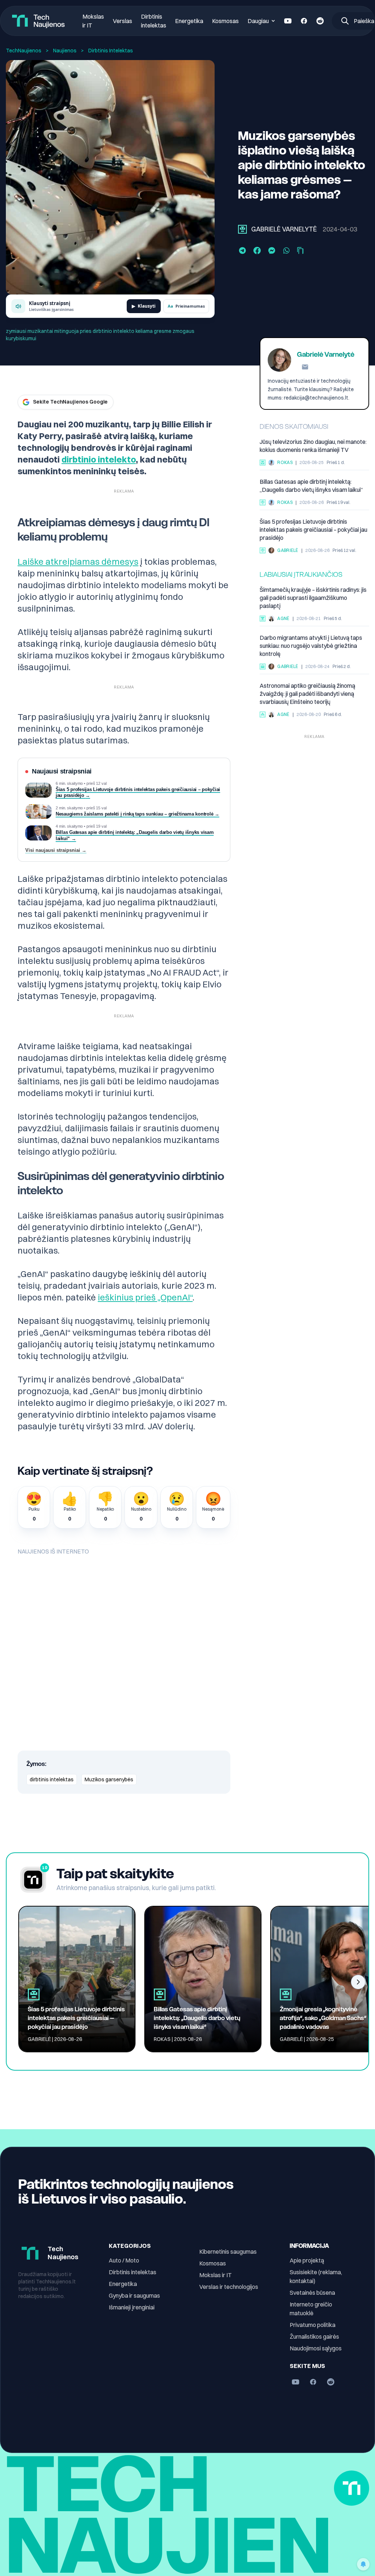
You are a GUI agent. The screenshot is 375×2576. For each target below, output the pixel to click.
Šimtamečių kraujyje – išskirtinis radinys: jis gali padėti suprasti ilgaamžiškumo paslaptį (313, 598)
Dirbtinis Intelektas (111, 51)
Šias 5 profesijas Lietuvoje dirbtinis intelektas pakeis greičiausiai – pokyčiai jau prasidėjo (313, 530)
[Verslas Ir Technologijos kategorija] (263, 667)
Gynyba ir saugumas (134, 2295)
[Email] (305, 367)
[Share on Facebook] (257, 250)
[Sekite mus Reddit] (320, 21)
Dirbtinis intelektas (133, 2272)
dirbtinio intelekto (99, 459)
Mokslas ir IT (216, 2275)
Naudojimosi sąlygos (316, 2348)
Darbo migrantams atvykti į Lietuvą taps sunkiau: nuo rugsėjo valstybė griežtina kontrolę (311, 646)
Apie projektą (307, 2260)
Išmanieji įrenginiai (132, 2307)
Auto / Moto (124, 2260)
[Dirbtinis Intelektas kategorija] (242, 229)
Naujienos (65, 51)
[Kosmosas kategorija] (263, 714)
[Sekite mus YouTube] (288, 21)
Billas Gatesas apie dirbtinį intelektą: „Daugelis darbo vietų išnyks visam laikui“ (311, 486)
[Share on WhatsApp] (286, 250)
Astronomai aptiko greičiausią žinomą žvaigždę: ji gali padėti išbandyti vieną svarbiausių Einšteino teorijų (307, 694)
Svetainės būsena (312, 2293)
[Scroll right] (358, 1982)
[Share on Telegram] (242, 250)
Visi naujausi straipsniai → (56, 851)
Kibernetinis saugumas (228, 2252)
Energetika (189, 21)
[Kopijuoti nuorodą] (300, 250)
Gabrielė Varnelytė (284, 229)
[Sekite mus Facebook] (304, 21)
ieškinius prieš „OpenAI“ (145, 1297)
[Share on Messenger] (272, 250)
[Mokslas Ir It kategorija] (263, 619)
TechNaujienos (24, 51)
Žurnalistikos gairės (314, 2336)
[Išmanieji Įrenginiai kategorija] (263, 463)
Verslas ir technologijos (229, 2287)
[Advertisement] (314, 788)
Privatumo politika (313, 2325)
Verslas (122, 21)
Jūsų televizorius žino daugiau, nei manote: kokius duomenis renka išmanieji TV (313, 446)
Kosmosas (225, 21)
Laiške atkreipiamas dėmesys (78, 561)
